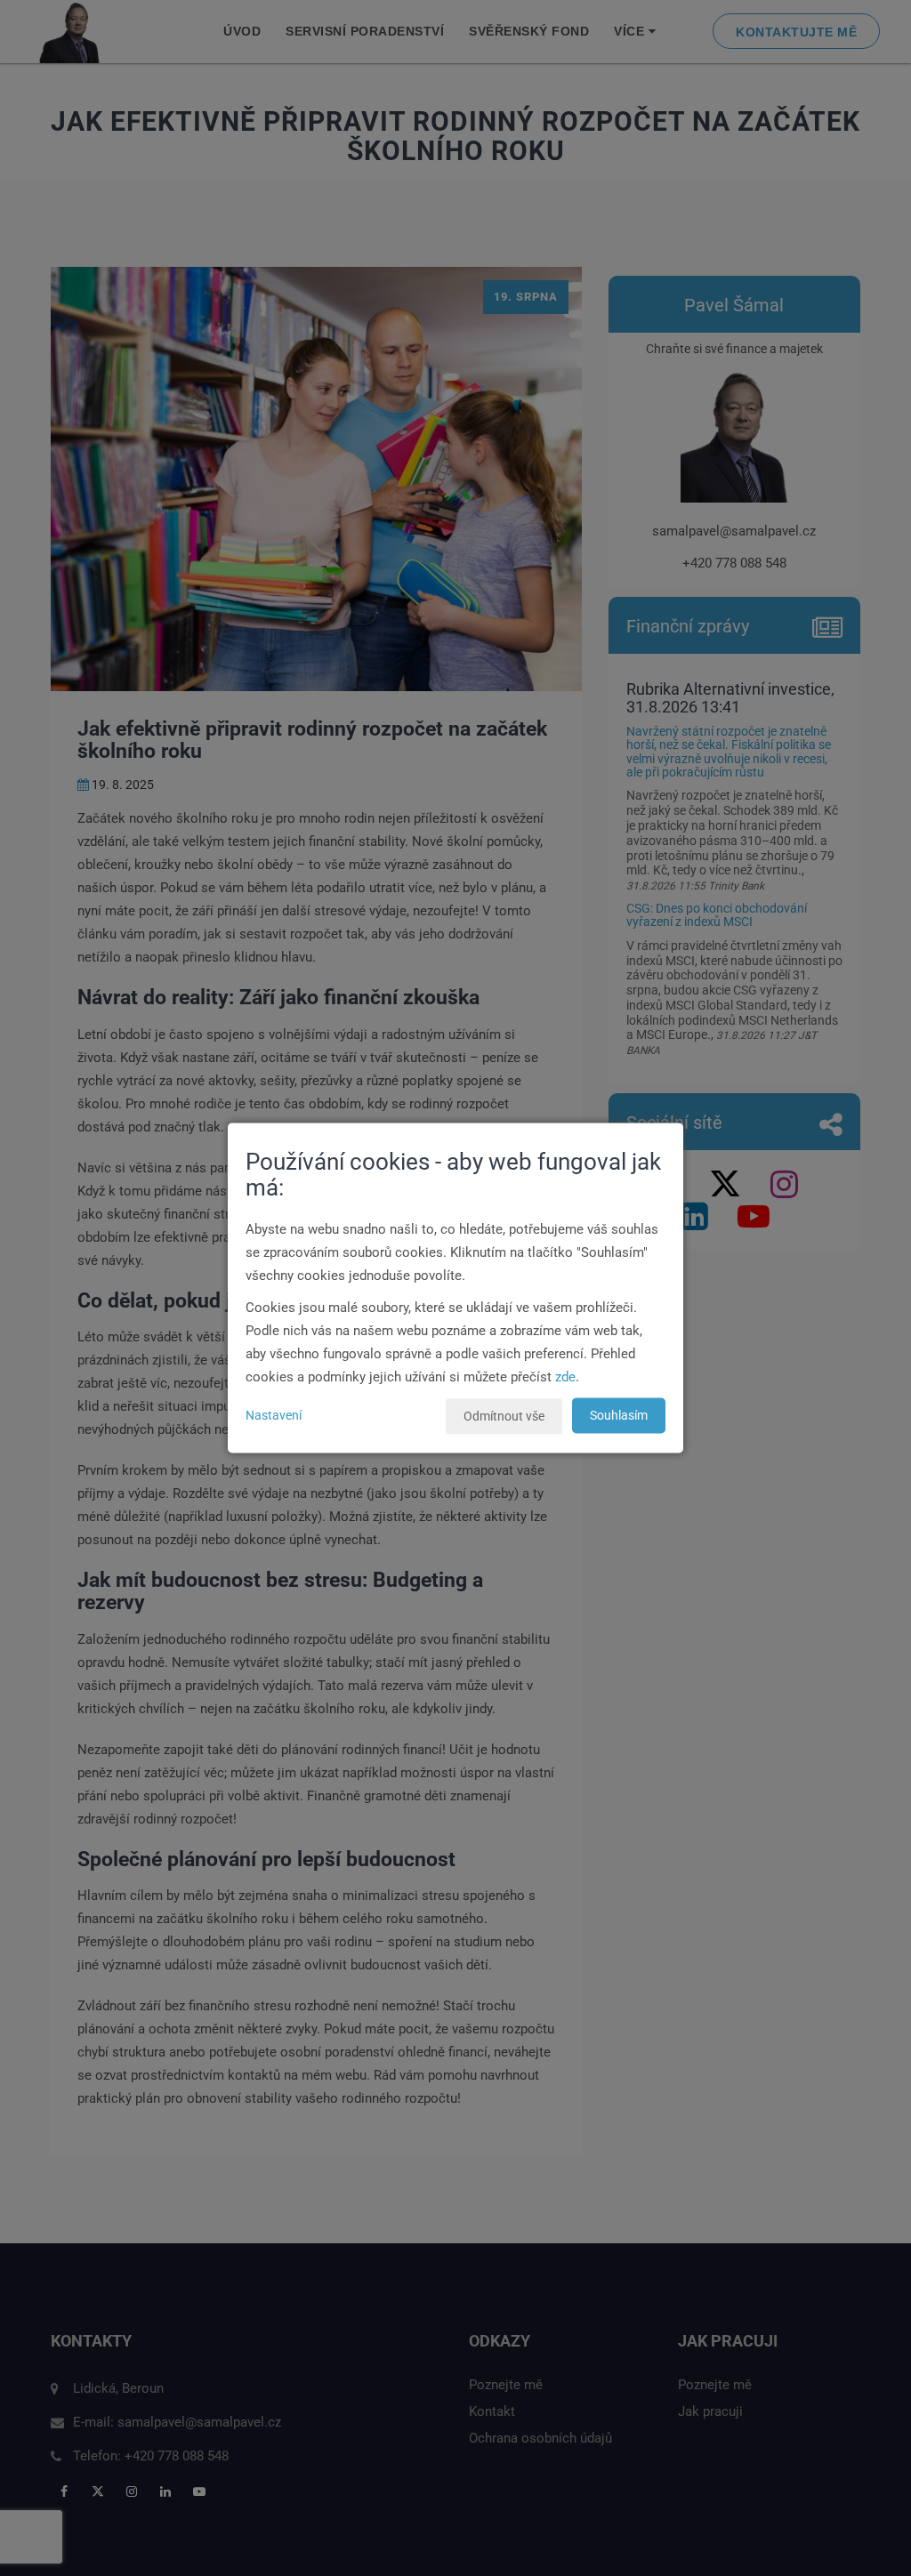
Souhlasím (619, 1416)
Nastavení (274, 1416)
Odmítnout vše (504, 1417)
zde (565, 1378)
